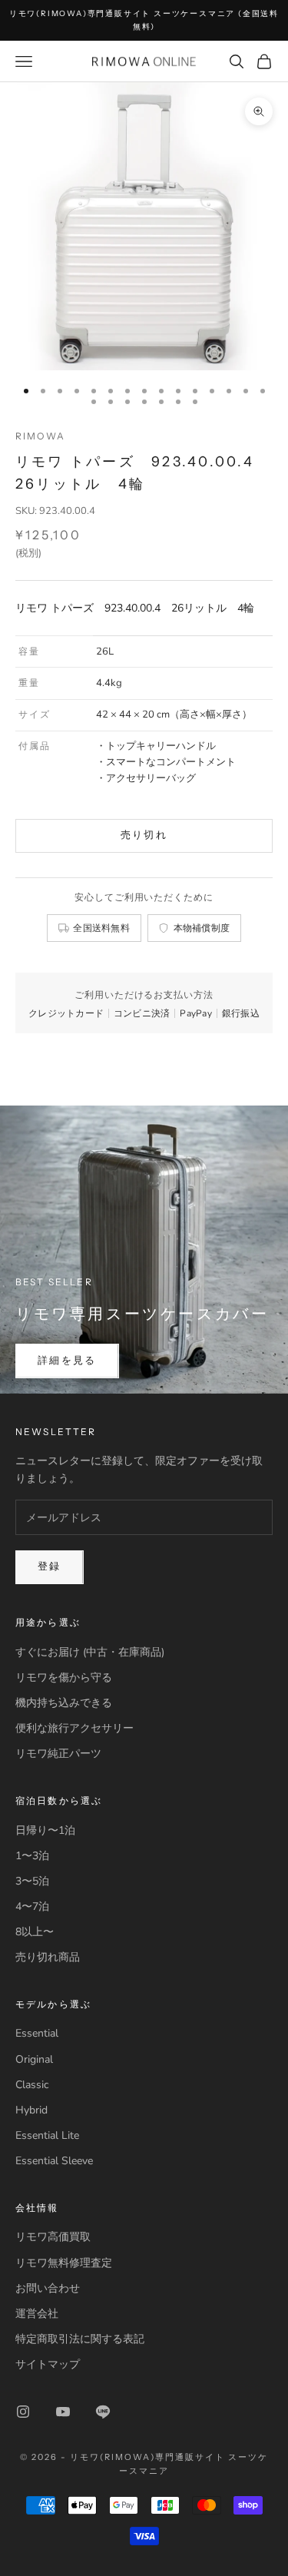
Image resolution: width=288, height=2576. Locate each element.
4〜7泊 (32, 1906)
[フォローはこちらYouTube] (63, 2412)
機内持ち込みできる (64, 1703)
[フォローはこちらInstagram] (23, 2412)
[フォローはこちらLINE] (103, 2412)
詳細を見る (67, 1361)
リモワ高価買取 (53, 2237)
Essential (37, 2033)
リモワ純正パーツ (58, 1754)
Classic (32, 2085)
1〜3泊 (32, 1856)
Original (34, 2059)
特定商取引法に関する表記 (80, 2339)
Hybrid (31, 2110)
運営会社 (37, 2314)
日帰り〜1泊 (45, 1830)
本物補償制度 (202, 928)
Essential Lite (47, 2135)
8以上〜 (35, 1932)
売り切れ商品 (48, 1957)
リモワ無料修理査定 (64, 2263)
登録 (50, 1566)
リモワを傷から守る (64, 1678)
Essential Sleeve (54, 2161)
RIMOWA (40, 436)
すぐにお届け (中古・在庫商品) (90, 1652)
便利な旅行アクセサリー (74, 1728)
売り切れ (144, 835)
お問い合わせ (48, 2288)
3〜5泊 (32, 1881)
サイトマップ (48, 2364)
